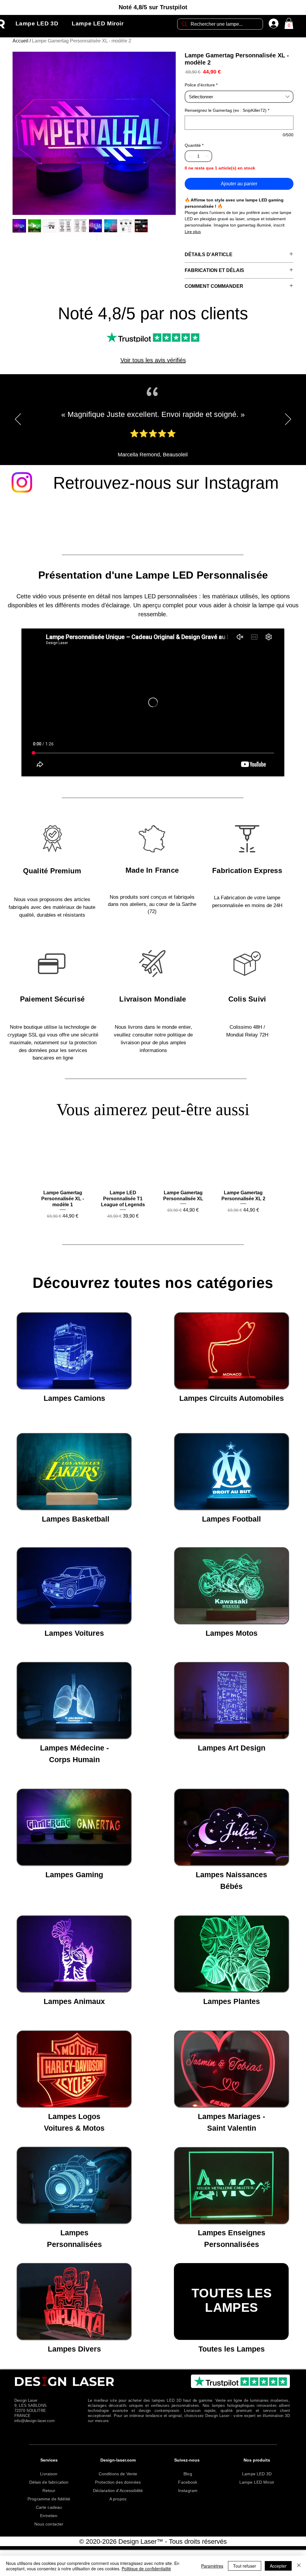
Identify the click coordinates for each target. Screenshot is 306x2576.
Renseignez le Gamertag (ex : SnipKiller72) (227, 110)
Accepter (278, 2566)
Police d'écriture (201, 85)
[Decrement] (190, 156)
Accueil (20, 41)
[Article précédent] (28, 1167)
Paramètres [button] (212, 2566)
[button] (37, 24)
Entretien (49, 2523)
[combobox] (239, 97)
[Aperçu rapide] (63, 1167)
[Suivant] (288, 427)
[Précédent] (18, 427)
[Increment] (207, 156)
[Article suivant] (278, 1167)
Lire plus (193, 232)
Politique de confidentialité (146, 2569)
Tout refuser (245, 2566)
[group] (153, 1184)
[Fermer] (299, 2566)
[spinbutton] (198, 156)
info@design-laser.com (35, 2429)
